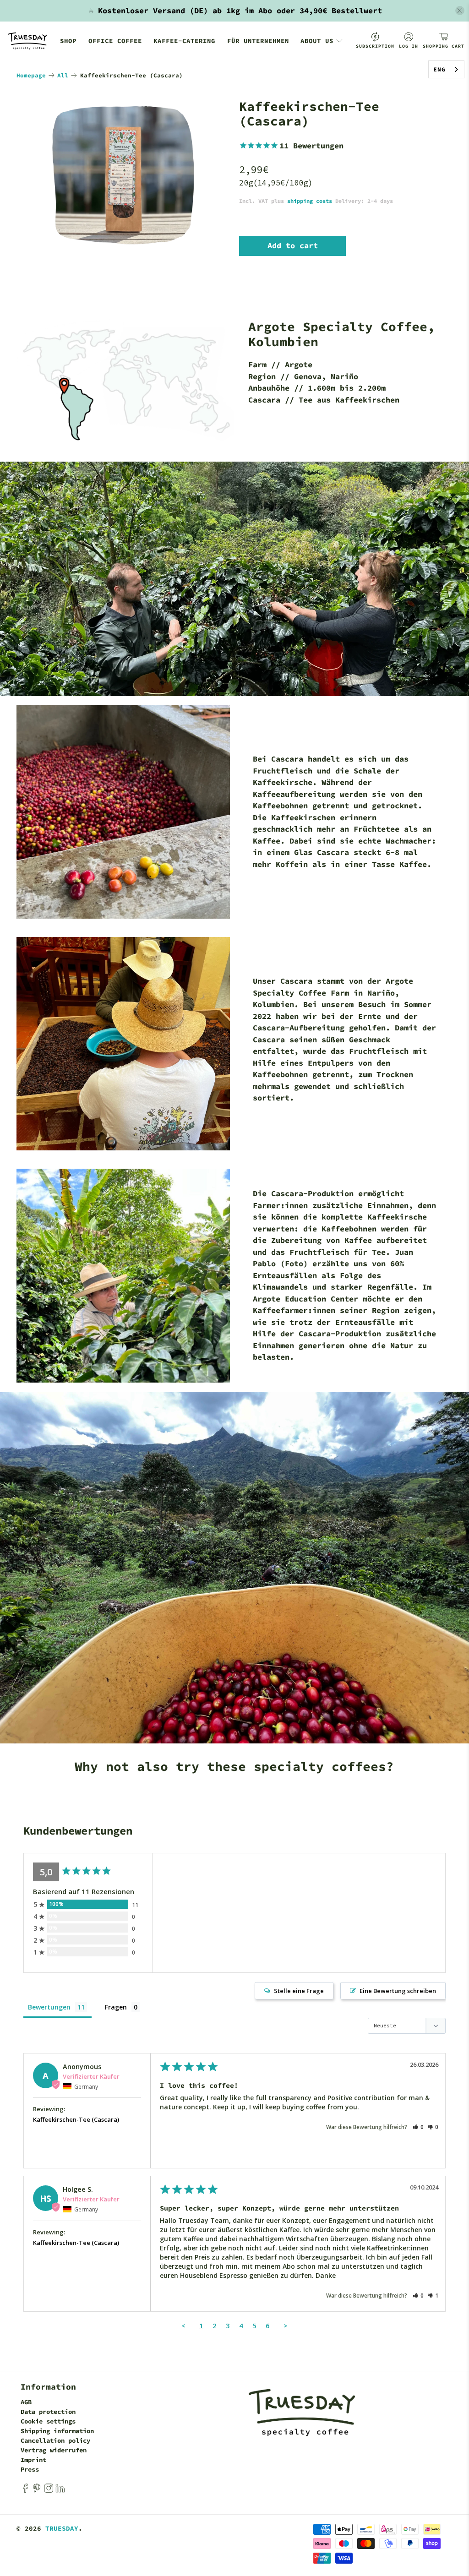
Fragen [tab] (116, 2007)
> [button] (286, 2325)
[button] (418, 2127)
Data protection (48, 2412)
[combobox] (446, 69)
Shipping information (57, 2431)
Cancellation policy (55, 2440)
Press (30, 2469)
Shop (68, 41)
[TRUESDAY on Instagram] (49, 2491)
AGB (26, 2402)
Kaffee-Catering (184, 41)
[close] (460, 11)
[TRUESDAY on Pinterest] (37, 2491)
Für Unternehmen (258, 41)
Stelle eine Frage (299, 1991)
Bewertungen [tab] (49, 2007)
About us (317, 41)
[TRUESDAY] (27, 41)
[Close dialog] (453, 1197)
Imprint (33, 2460)
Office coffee (115, 41)
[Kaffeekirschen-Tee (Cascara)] (123, 175)
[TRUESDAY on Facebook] (25, 2491)
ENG (439, 69)
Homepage (31, 75)
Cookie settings (48, 2421)
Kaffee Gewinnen (362, 1336)
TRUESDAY (62, 2528)
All (63, 75)
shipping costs (310, 201)
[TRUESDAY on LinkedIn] (60, 2491)
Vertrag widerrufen (54, 2450)
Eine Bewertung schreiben (398, 1991)
